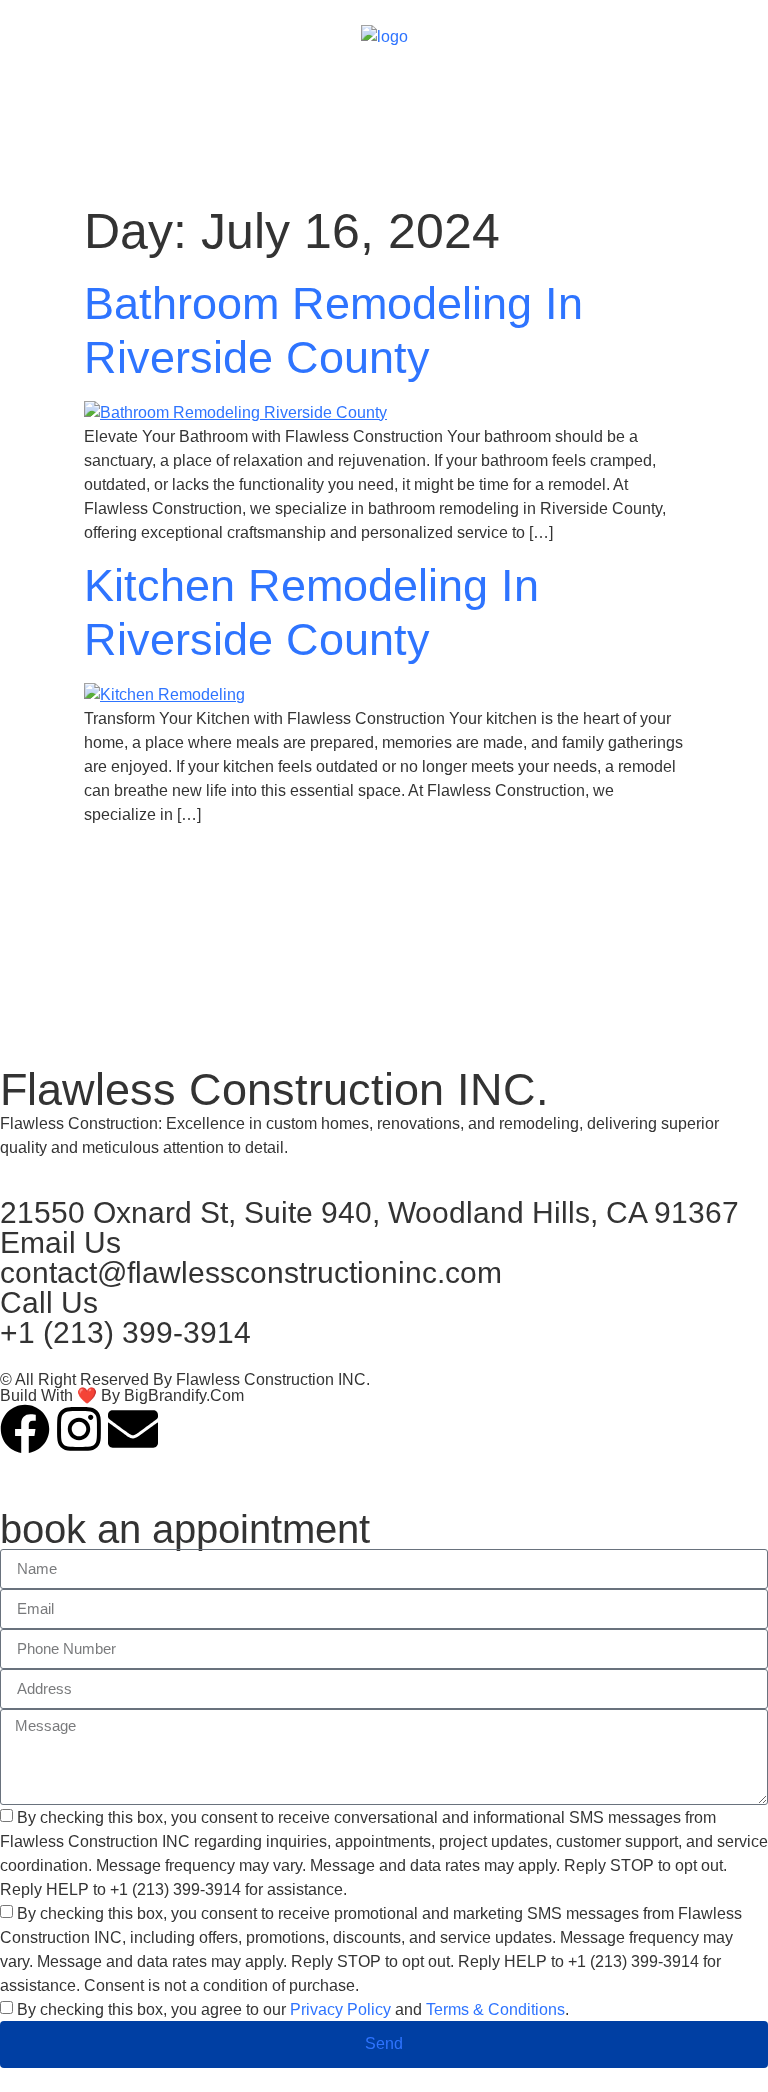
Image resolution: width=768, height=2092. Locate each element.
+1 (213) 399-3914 (125, 1332)
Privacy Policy (340, 2009)
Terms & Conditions (495, 2009)
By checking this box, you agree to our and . (293, 2009)
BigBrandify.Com (184, 1395)
